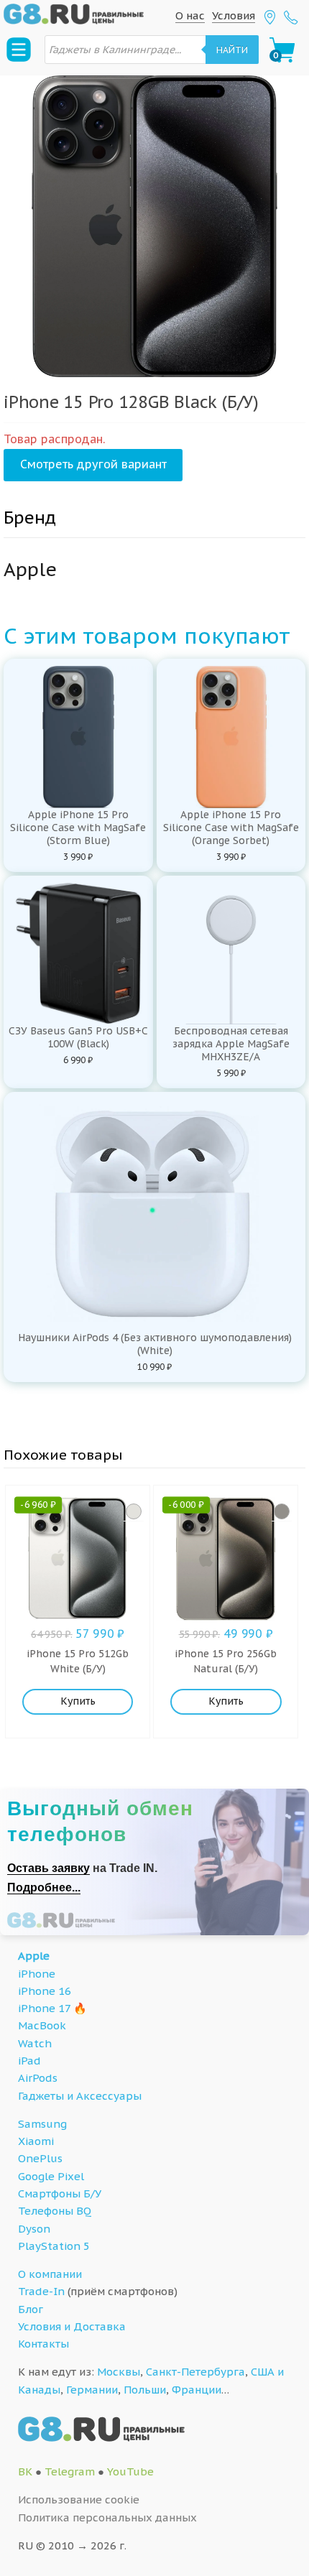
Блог (31, 2309)
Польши (145, 2390)
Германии (92, 2390)
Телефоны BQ (55, 2211)
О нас (190, 15)
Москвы (119, 2372)
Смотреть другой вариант (93, 464)
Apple (34, 1956)
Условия (234, 15)
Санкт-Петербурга (195, 2372)
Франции (197, 2390)
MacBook (42, 2025)
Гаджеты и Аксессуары (80, 2096)
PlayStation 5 (54, 2246)
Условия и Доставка (72, 2326)
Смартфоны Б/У (60, 2193)
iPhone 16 (45, 1991)
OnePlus (40, 2158)
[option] (154, 226)
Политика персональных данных (107, 2517)
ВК (25, 2471)
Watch (35, 2043)
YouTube (130, 2471)
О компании (50, 2274)
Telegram (70, 2471)
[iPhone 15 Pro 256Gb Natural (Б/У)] (282, 1511)
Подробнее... (44, 1887)
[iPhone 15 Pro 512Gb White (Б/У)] (134, 1511)
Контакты (43, 2344)
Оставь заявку (49, 1868)
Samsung (42, 2124)
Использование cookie (79, 2499)
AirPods (38, 2078)
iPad (29, 2061)
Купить (78, 1701)
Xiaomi (36, 2141)
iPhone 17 (44, 2008)
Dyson (34, 2229)
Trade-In (41, 2291)
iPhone (37, 1974)
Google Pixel (51, 2176)
